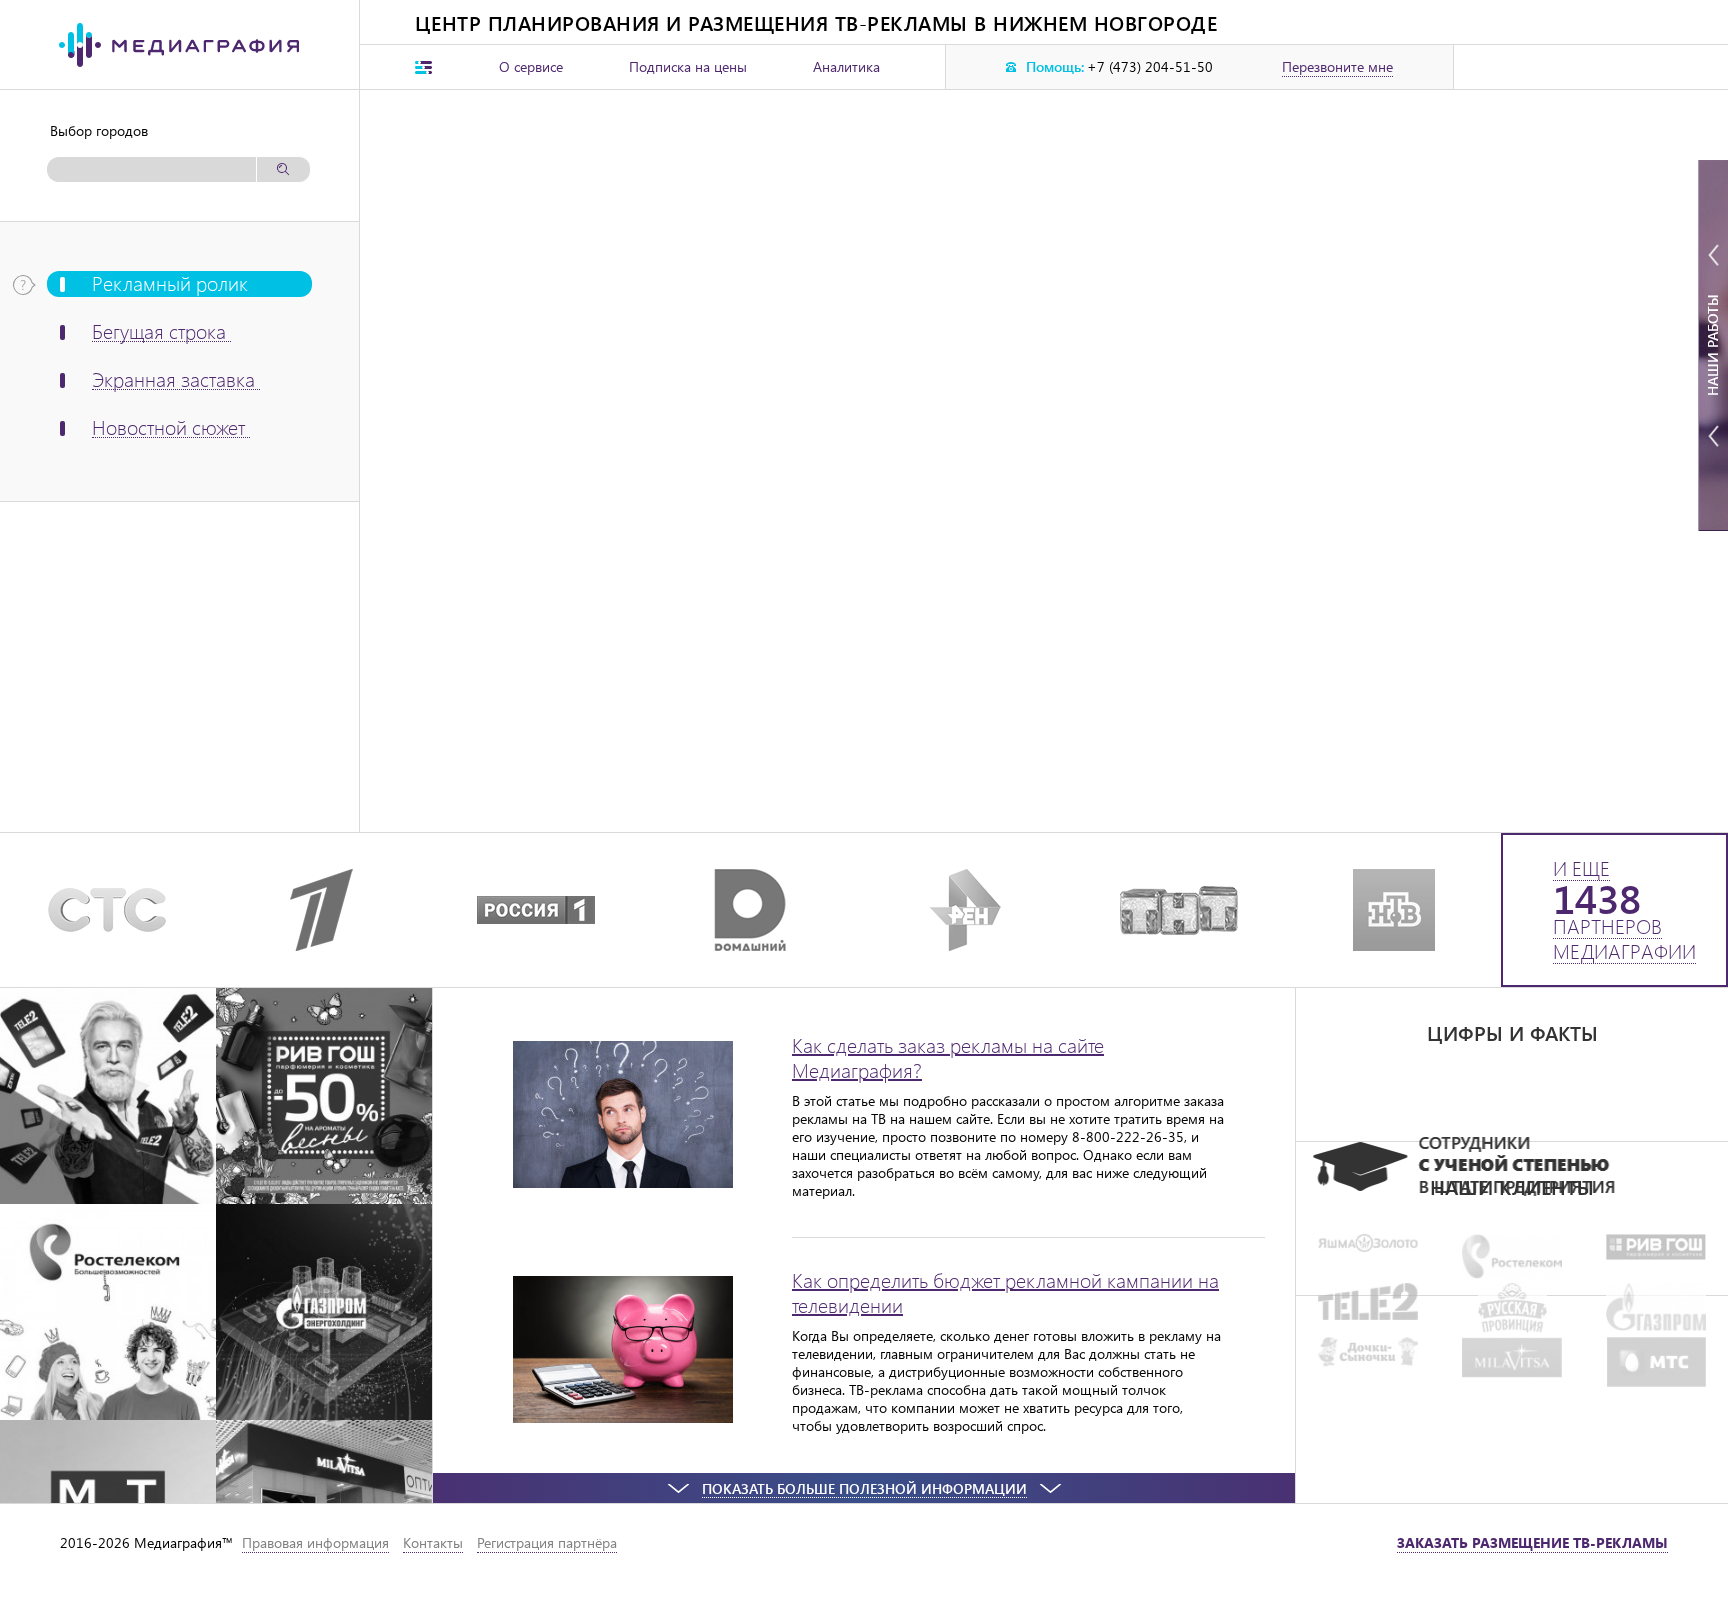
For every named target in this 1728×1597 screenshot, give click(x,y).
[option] (1512, 1166)
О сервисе (531, 66)
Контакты (433, 1542)
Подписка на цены (688, 66)
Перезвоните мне (1337, 67)
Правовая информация (315, 1542)
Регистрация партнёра (547, 1542)
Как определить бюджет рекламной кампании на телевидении (1005, 1292)
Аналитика (846, 66)
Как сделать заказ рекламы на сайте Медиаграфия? (948, 1057)
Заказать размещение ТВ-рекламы (1532, 1542)
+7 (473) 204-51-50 (1150, 67)
